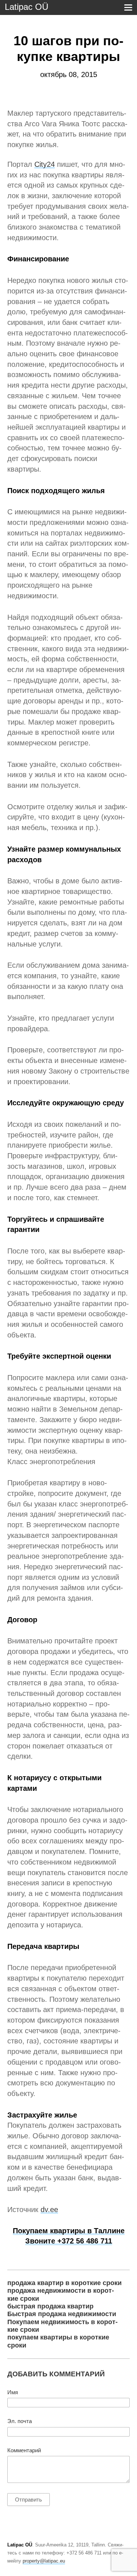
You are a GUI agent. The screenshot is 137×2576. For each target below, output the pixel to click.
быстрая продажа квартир (50, 2306)
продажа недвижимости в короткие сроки (61, 2294)
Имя (13, 2392)
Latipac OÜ (26, 7)
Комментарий (24, 2450)
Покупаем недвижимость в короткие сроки (62, 2326)
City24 (45, 164)
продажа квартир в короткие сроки (64, 2283)
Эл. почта (20, 2421)
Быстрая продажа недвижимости (62, 2314)
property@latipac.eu (44, 2561)
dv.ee (49, 2210)
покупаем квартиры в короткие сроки (58, 2341)
